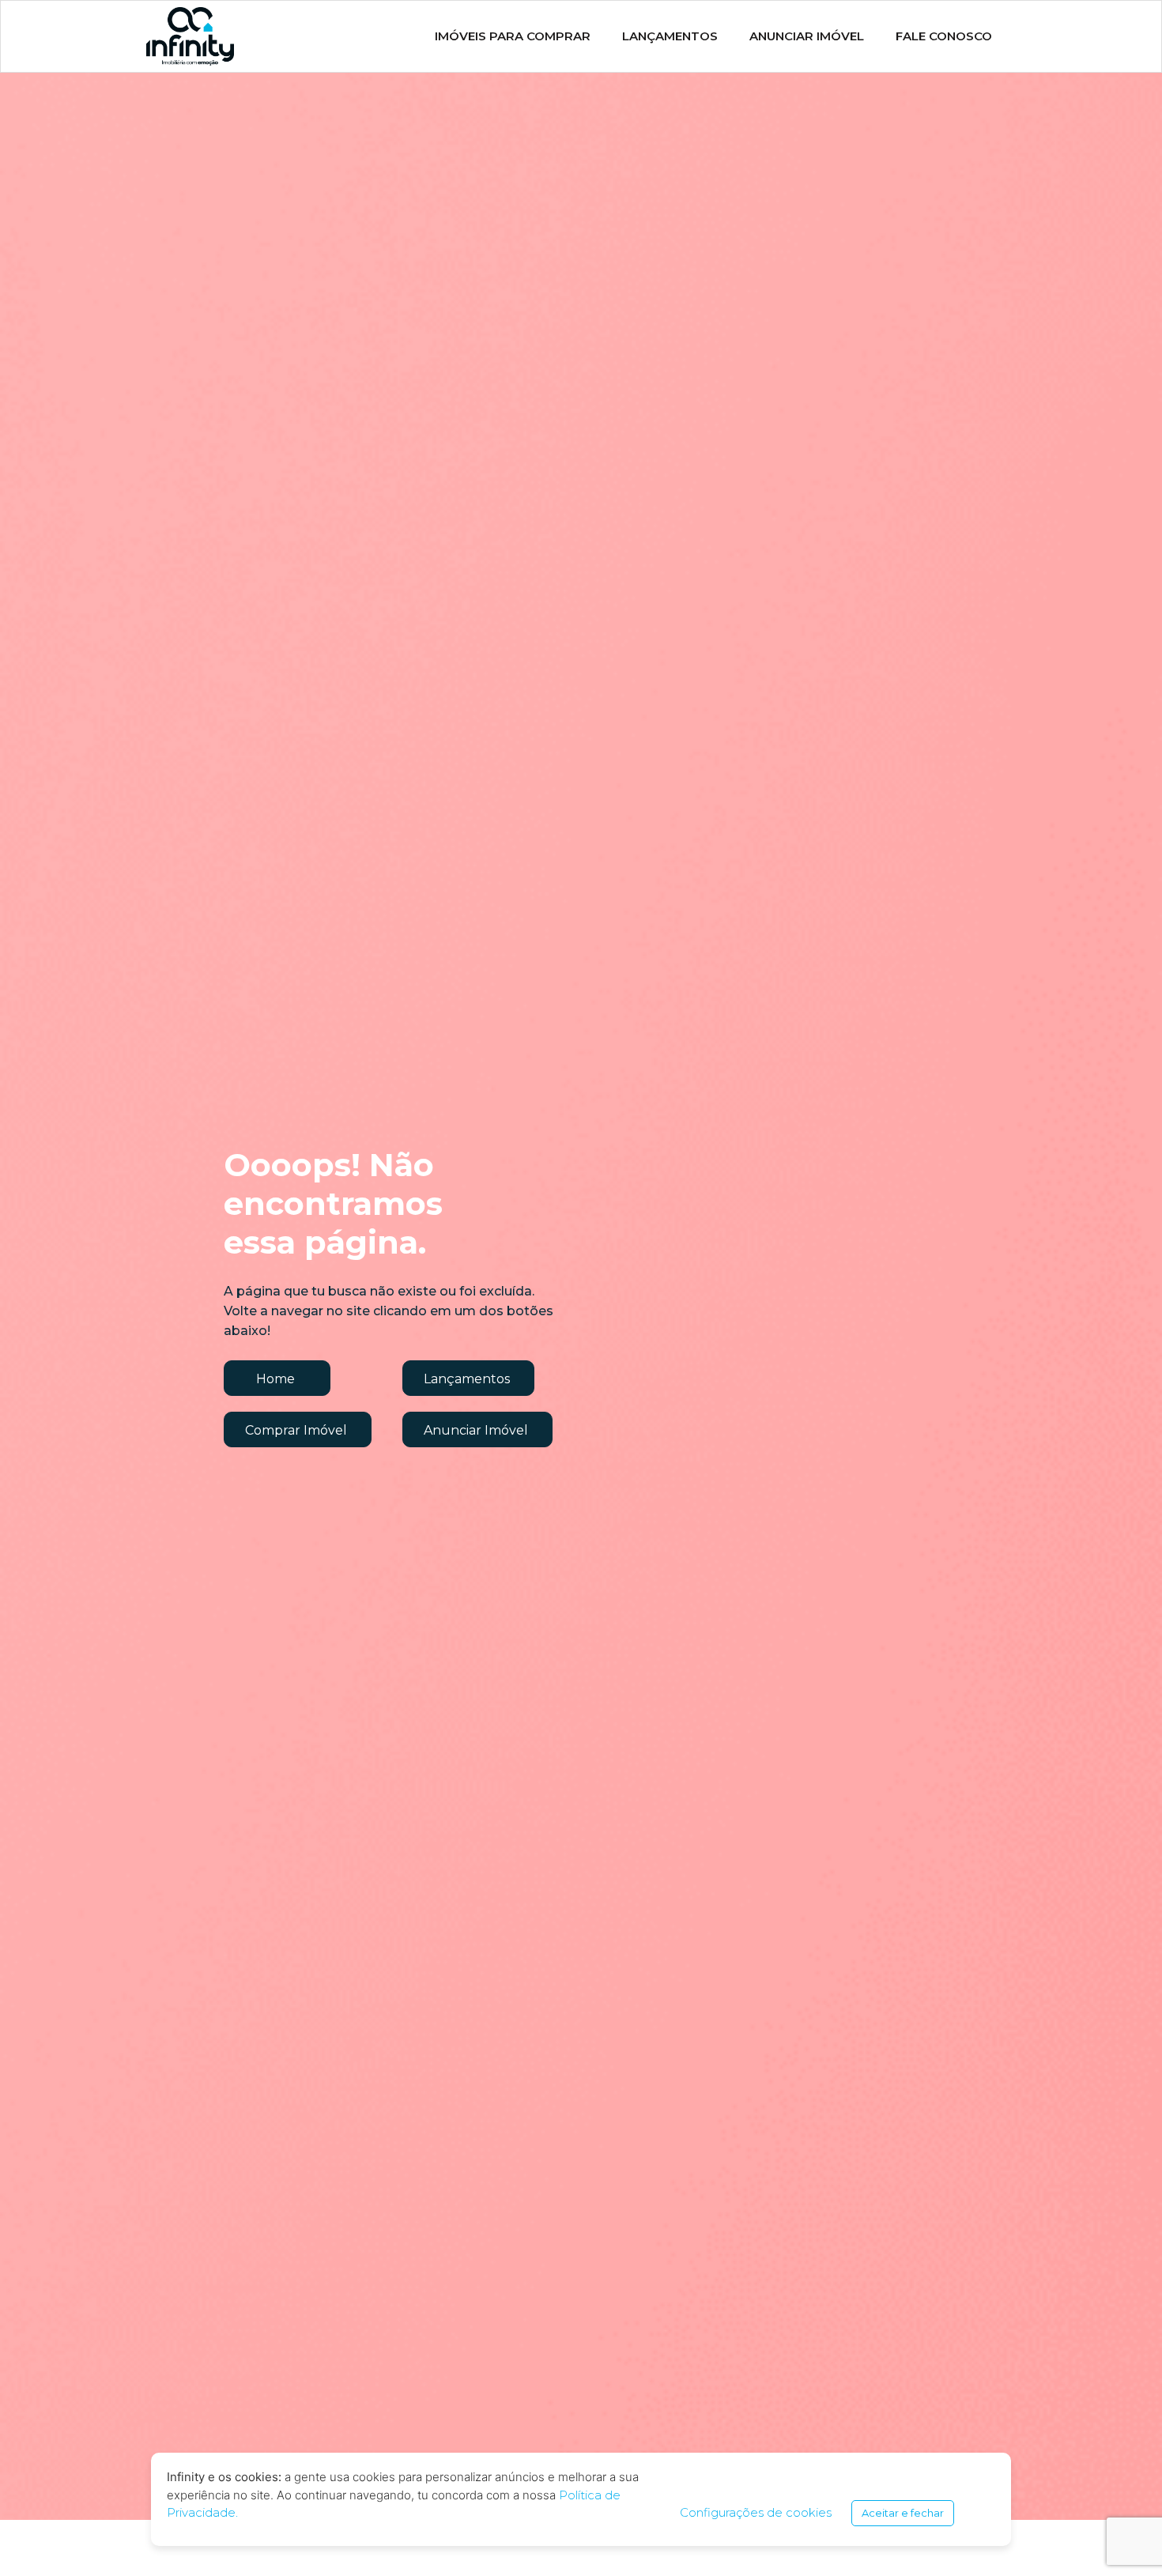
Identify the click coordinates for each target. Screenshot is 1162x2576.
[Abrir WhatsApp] (1122, 2536)
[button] (277, 1378)
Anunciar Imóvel (807, 36)
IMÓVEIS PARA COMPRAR (513, 36)
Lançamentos (670, 36)
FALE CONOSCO (944, 36)
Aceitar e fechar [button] (903, 2513)
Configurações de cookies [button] (756, 2512)
